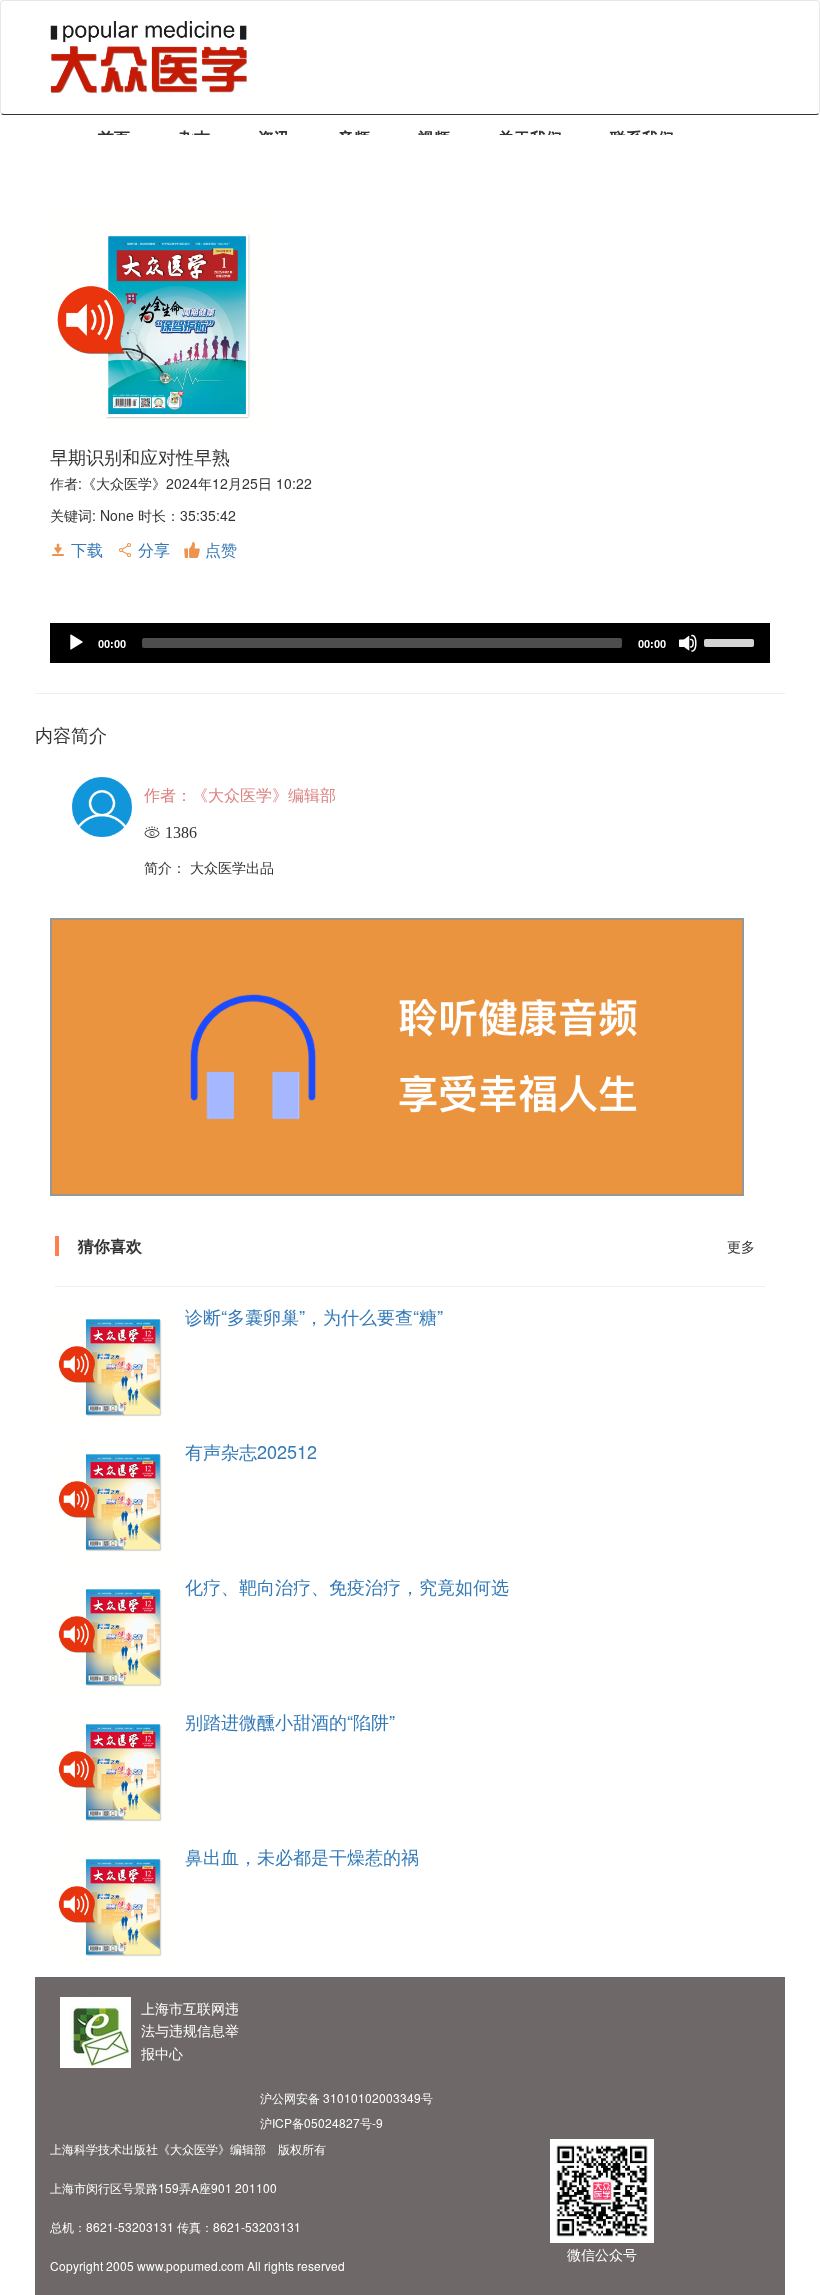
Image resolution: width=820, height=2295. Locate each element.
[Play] (76, 643)
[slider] (732, 641)
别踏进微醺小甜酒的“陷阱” (290, 1721)
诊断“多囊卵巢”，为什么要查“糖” (314, 1316)
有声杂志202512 (251, 1451)
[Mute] (688, 643)
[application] (410, 643)
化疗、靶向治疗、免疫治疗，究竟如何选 (347, 1586)
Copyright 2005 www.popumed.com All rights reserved (197, 2265)
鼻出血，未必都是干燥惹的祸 (302, 1856)
